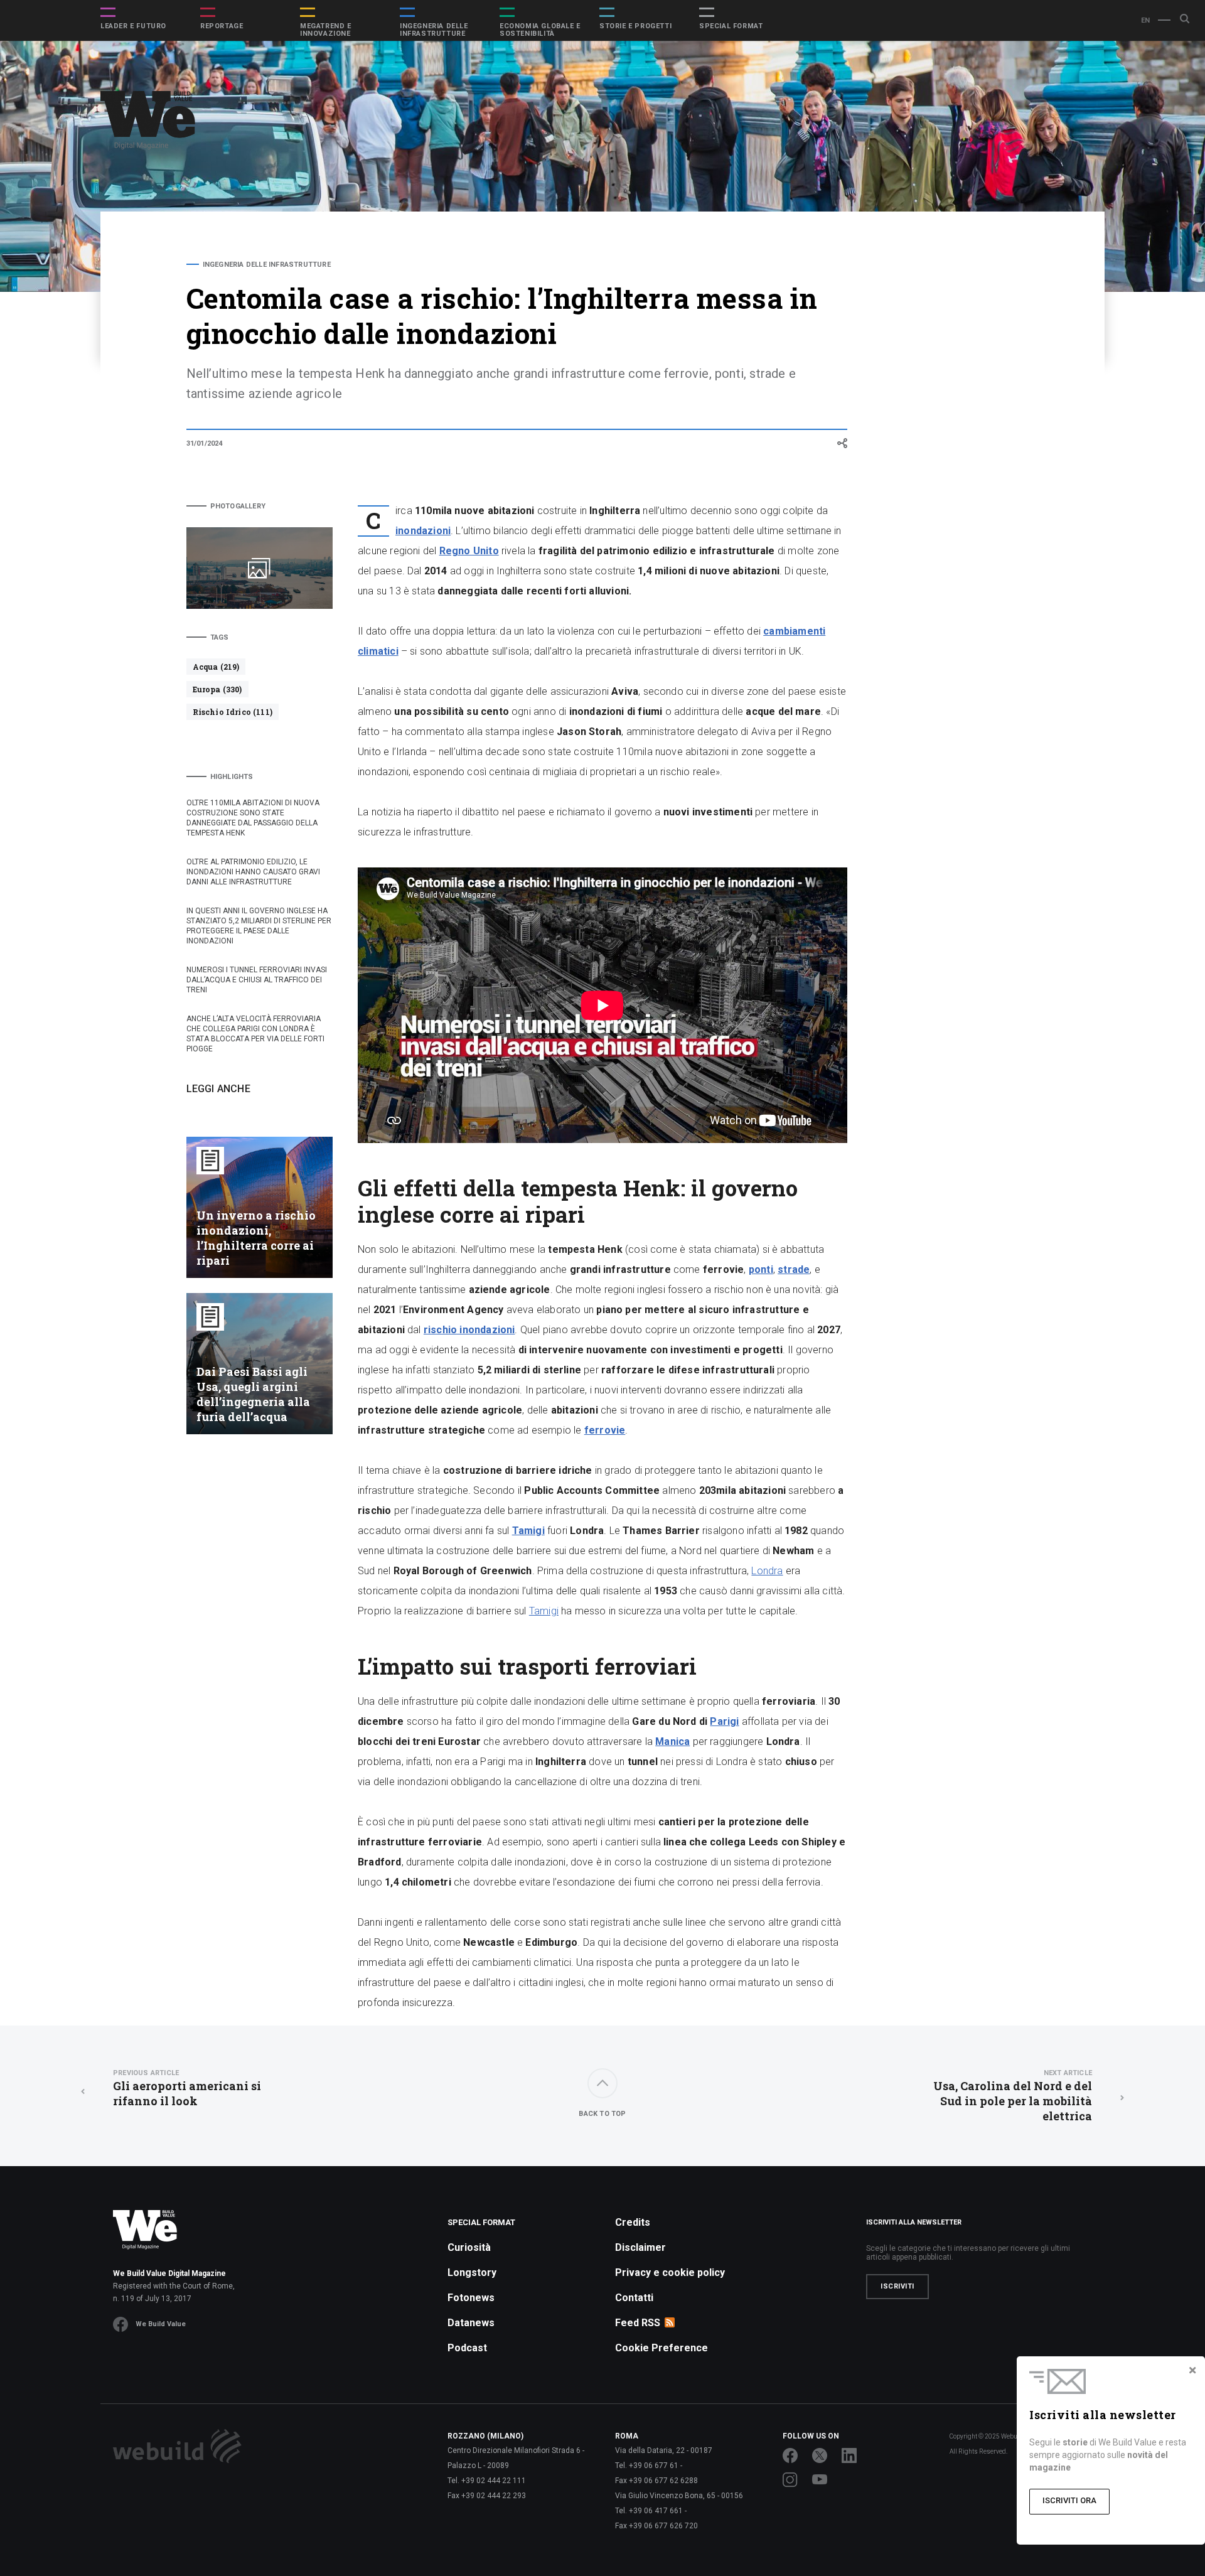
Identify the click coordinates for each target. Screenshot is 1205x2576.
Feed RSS (638, 2323)
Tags (220, 637)
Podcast (467, 2348)
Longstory (472, 2273)
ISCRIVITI (897, 2286)
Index (899, 265)
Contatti (634, 2298)
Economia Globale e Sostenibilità (540, 30)
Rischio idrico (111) (233, 712)
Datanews (471, 2323)
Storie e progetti (635, 26)
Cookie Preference (661, 2348)
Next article (1068, 2073)
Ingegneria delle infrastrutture (434, 30)
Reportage (222, 26)
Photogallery (238, 506)
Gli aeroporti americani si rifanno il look (187, 2089)
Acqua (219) (216, 667)
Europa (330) (217, 689)
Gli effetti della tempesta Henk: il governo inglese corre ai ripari (955, 290)
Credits (633, 2222)
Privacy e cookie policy (670, 2273)
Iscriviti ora (1069, 2500)
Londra (767, 1571)
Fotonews (471, 2298)
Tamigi (544, 1611)
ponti (761, 1269)
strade (794, 1269)
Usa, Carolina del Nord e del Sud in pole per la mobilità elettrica (1013, 2096)
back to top (602, 2114)
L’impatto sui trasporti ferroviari (953, 322)
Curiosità (469, 2247)
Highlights (232, 777)
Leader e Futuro (133, 26)
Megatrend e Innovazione (326, 30)
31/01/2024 (205, 443)
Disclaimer (640, 2247)
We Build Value (161, 2324)
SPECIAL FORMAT (731, 26)
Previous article (146, 2073)
